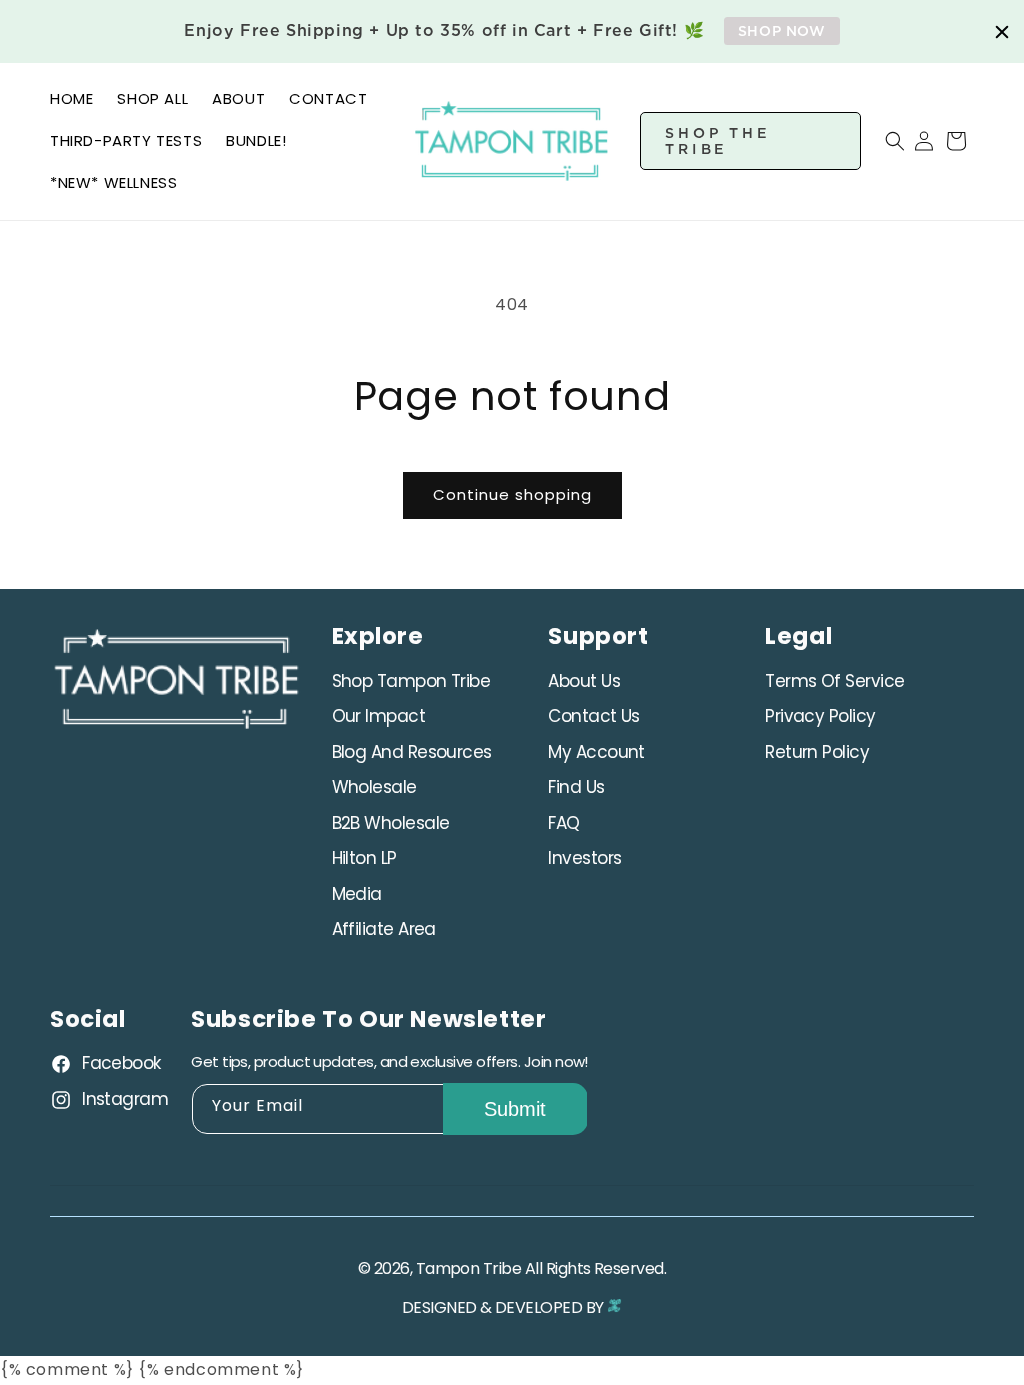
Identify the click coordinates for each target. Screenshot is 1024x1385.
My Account (596, 752)
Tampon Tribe (469, 1268)
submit (515, 1109)
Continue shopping (512, 494)
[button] (883, 141)
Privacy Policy (820, 716)
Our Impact (379, 716)
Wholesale (374, 787)
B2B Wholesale (391, 823)
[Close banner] (1002, 32)
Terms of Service (834, 681)
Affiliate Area (384, 929)
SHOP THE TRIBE (718, 140)
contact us (594, 716)
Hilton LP (364, 858)
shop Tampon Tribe (411, 681)
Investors (584, 858)
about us (584, 681)
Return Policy (817, 752)
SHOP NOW (782, 31)
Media (357, 894)
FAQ (563, 823)
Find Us (576, 787)
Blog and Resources (412, 752)
